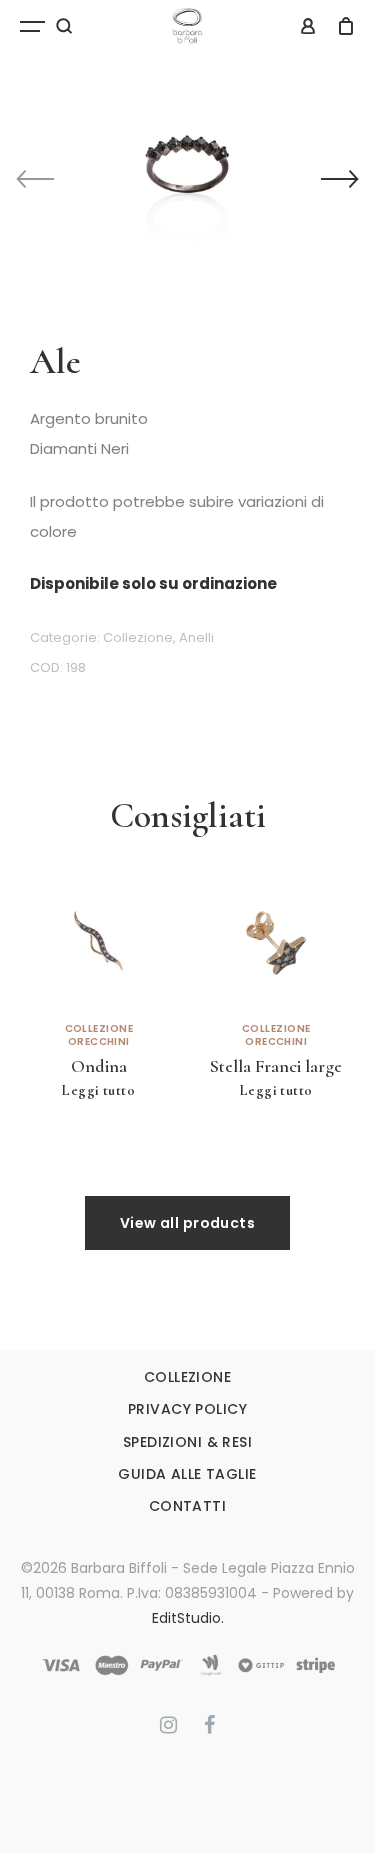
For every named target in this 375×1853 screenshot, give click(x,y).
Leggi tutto (98, 1090)
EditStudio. (188, 1618)
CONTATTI (187, 1506)
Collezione (138, 637)
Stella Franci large (276, 1066)
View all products (187, 1223)
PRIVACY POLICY (187, 1409)
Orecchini (99, 1042)
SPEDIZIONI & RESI (187, 1442)
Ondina (99, 1066)
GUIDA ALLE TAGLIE (187, 1474)
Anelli (196, 637)
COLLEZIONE (187, 1377)
